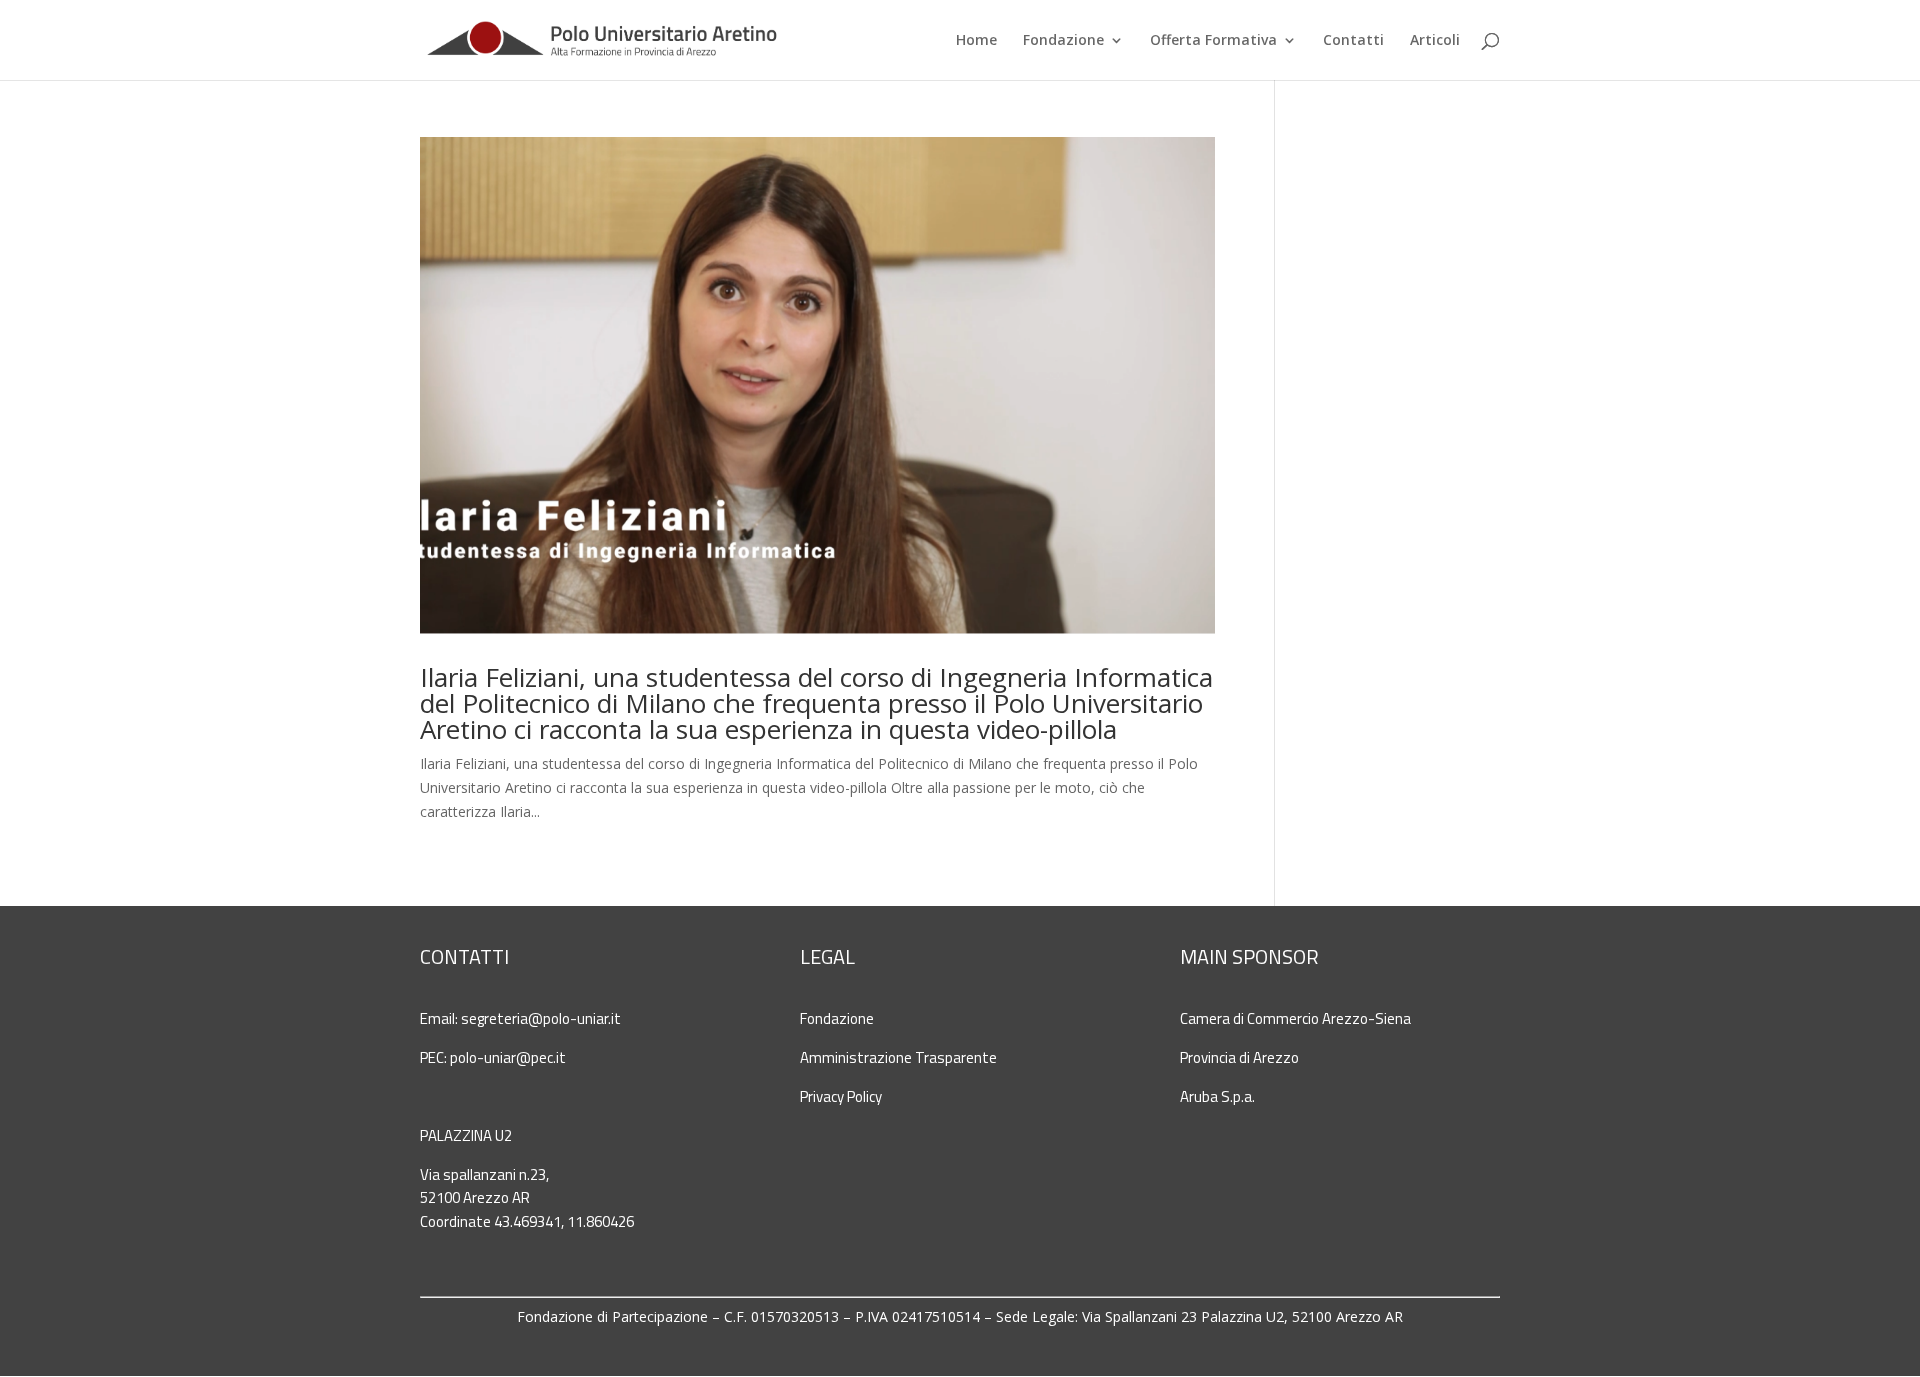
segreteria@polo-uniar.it (541, 1018)
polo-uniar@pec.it (508, 1057)
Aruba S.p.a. (1217, 1096)
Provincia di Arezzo (1239, 1057)
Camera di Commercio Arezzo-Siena (1295, 1018)
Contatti (1353, 41)
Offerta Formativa (1213, 41)
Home (976, 41)
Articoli (1435, 41)
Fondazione (1063, 41)
